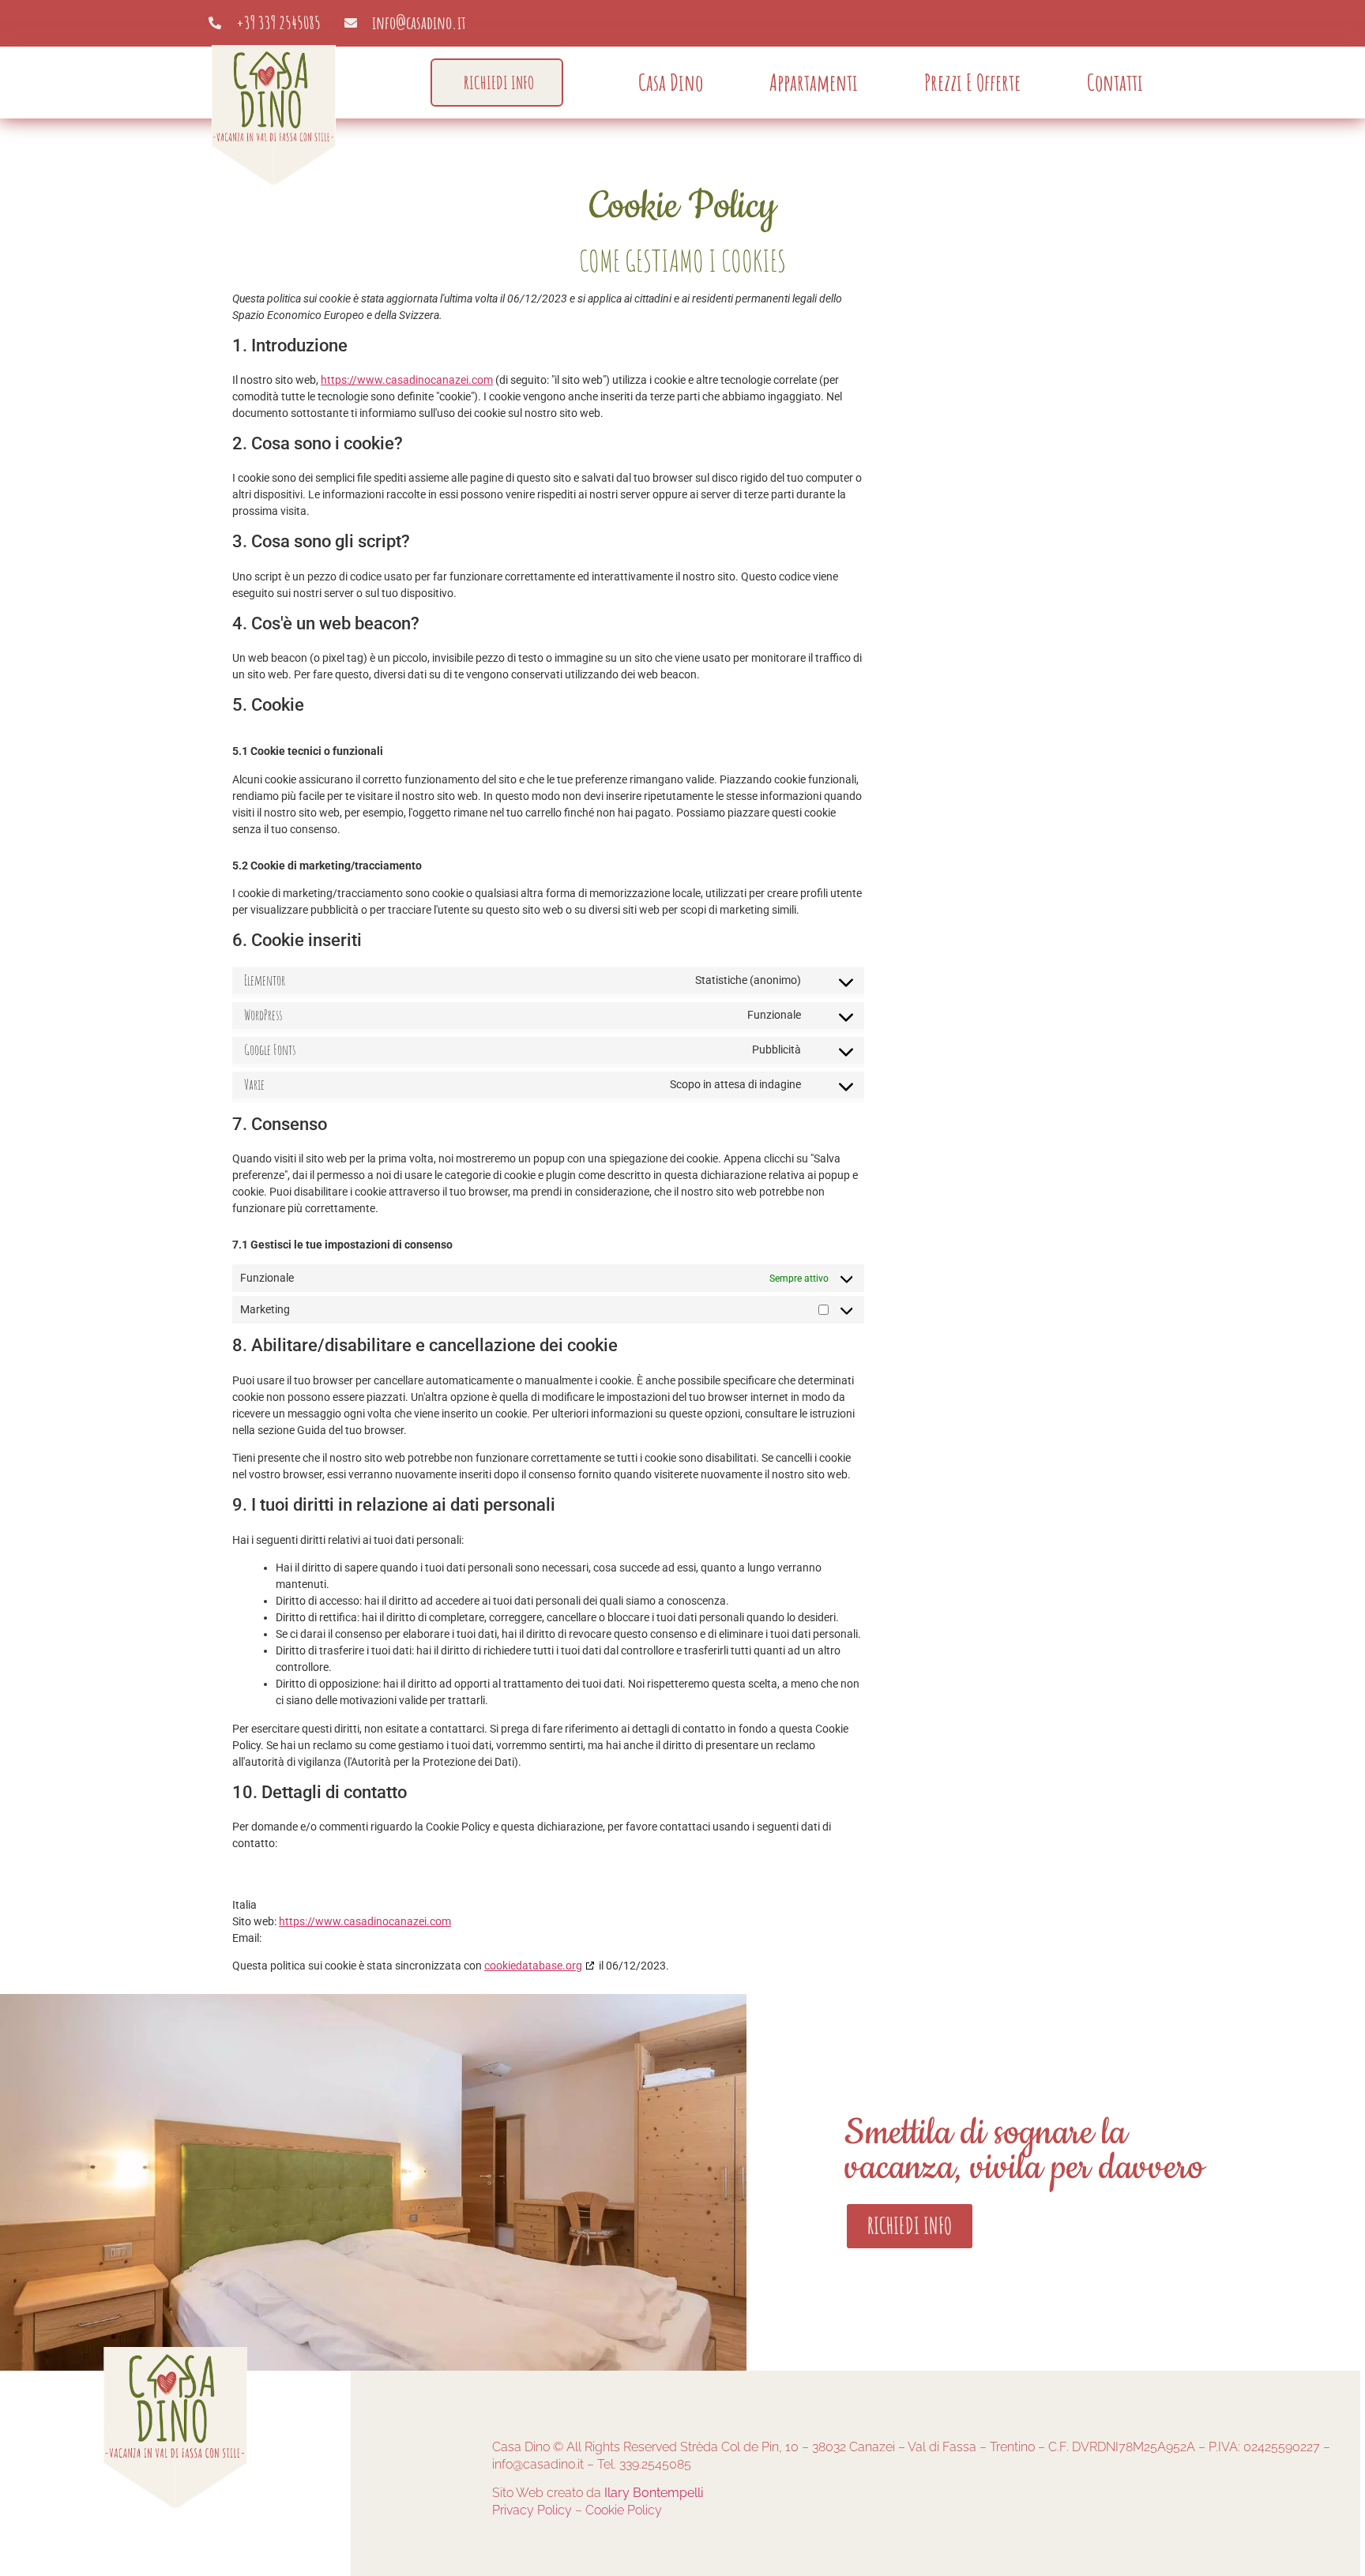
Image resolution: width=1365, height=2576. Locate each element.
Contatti (1115, 82)
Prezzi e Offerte (972, 82)
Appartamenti (814, 82)
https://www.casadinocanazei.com (407, 380)
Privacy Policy (532, 2510)
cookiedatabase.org (533, 1966)
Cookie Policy (624, 2510)
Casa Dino (671, 82)
